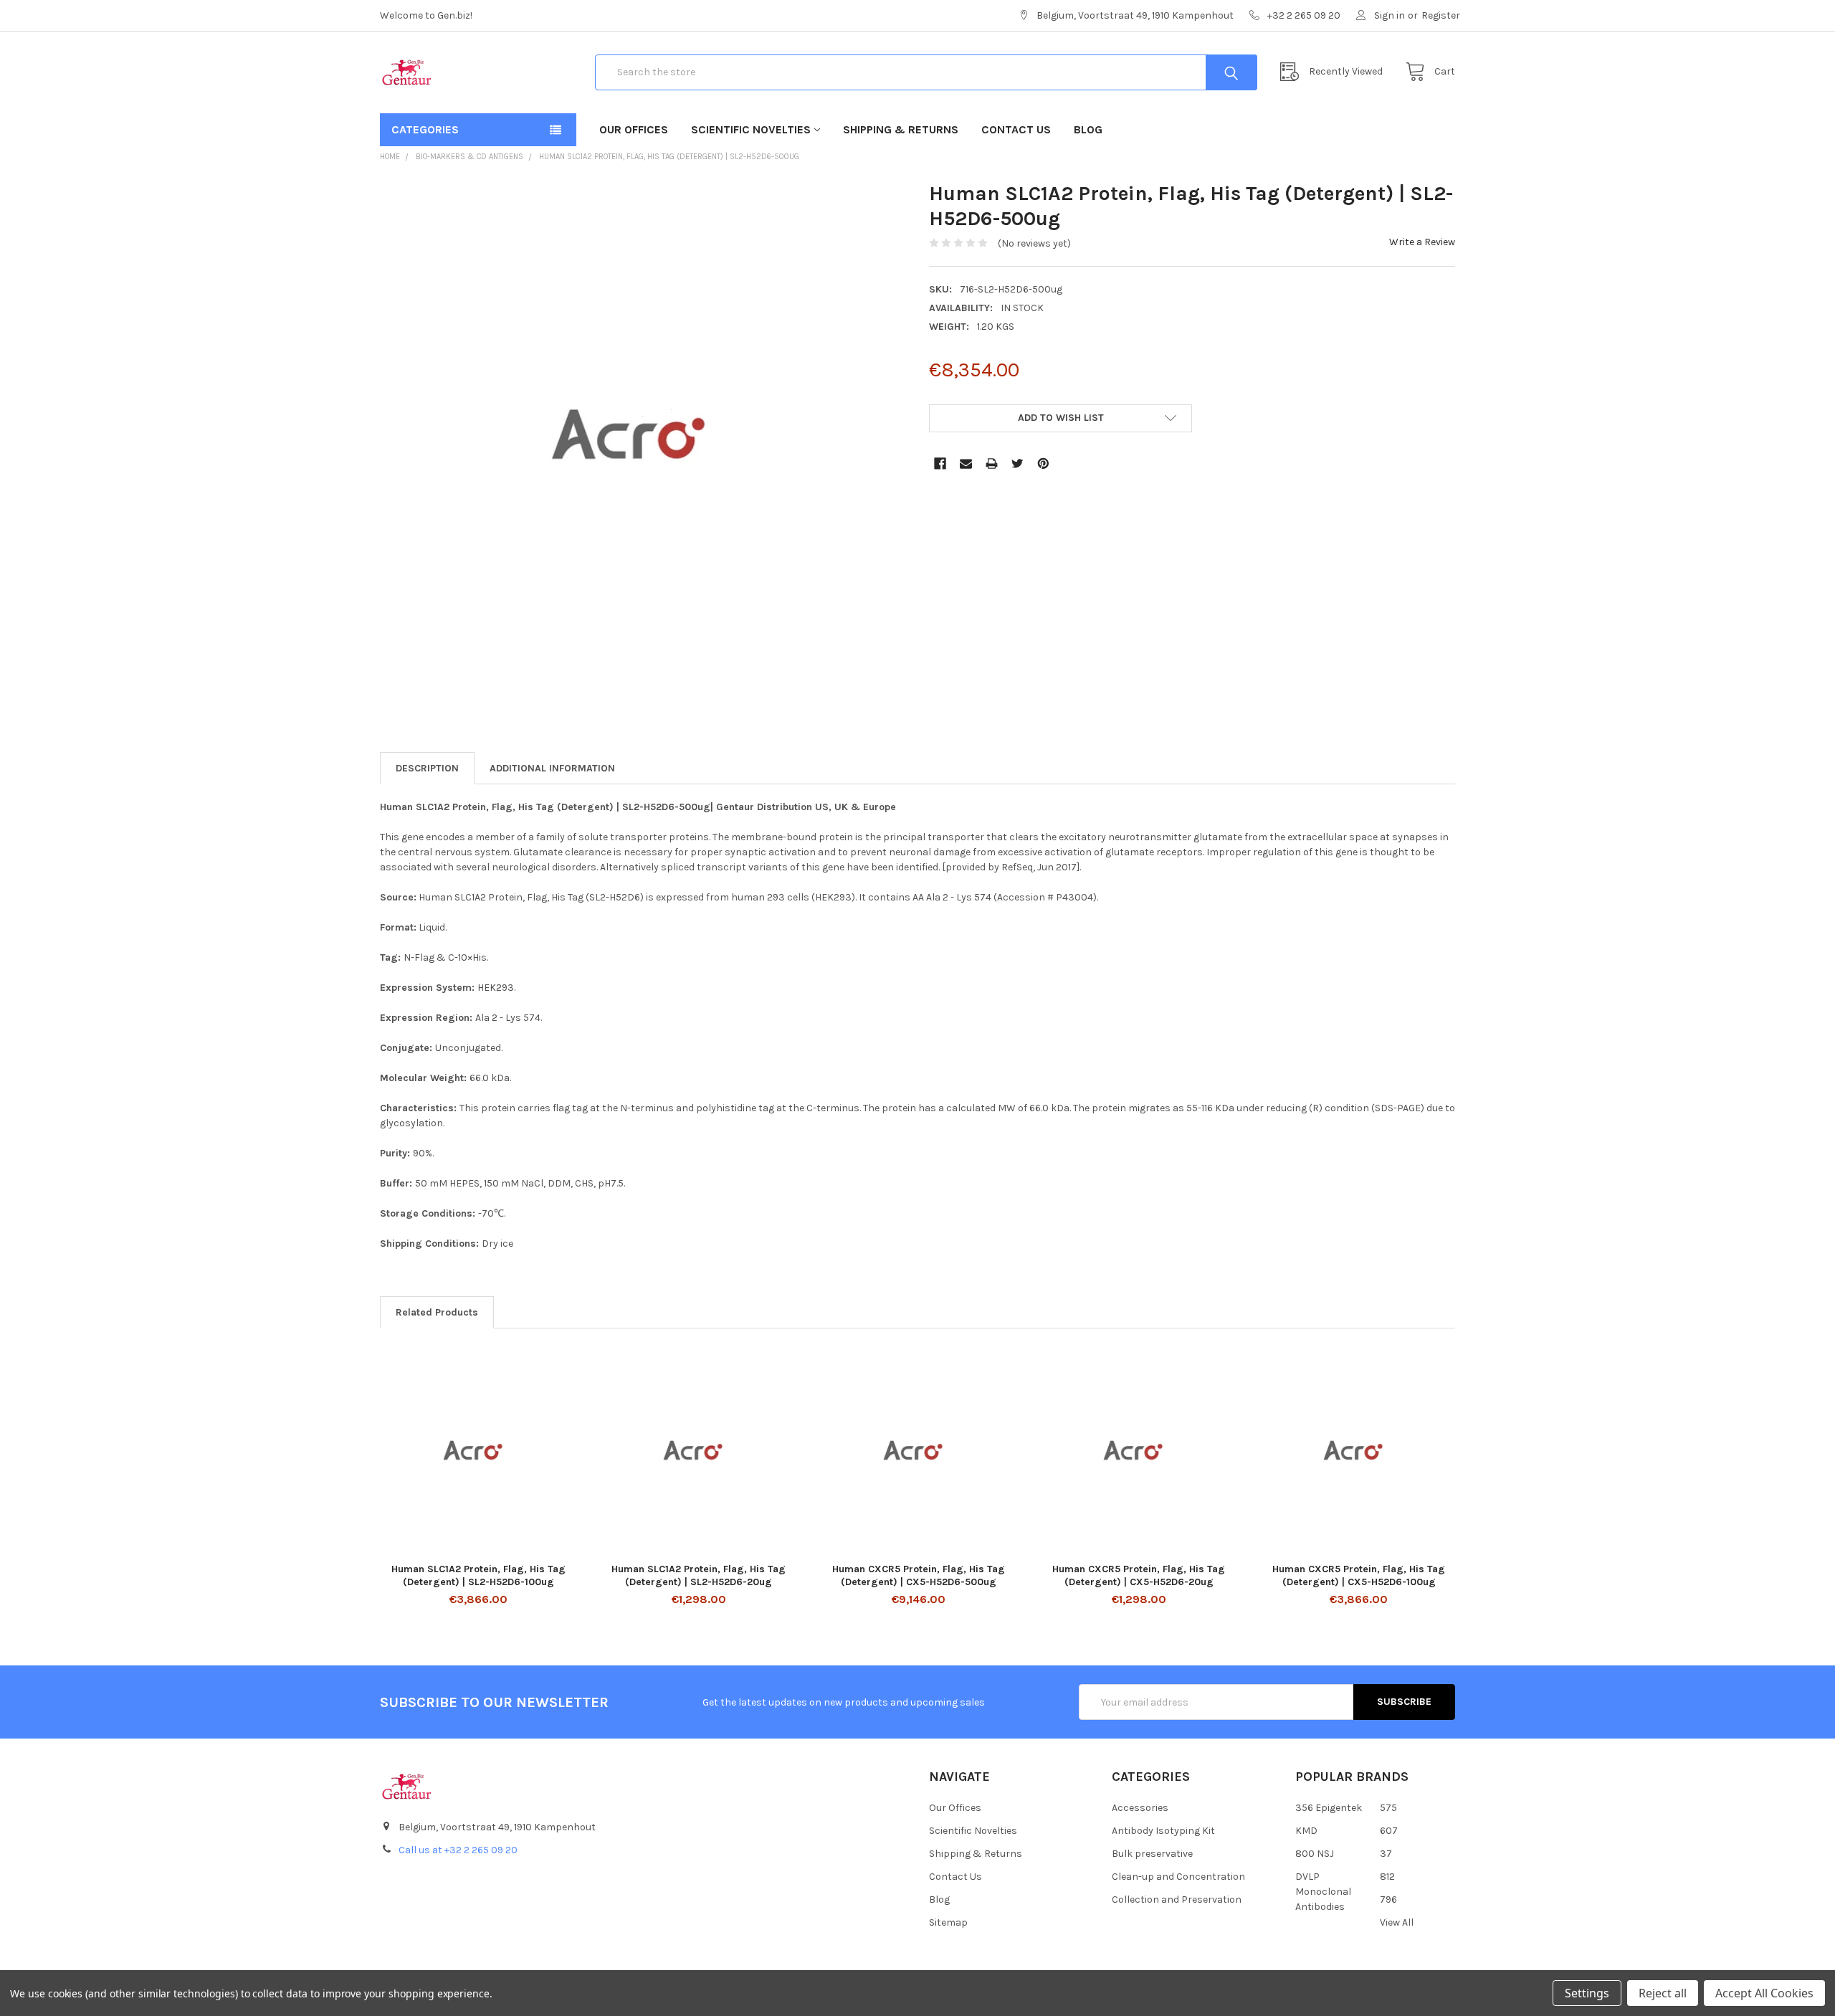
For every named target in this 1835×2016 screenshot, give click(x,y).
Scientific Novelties (751, 129)
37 (1386, 1854)
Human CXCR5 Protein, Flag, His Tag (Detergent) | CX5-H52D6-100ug (1359, 1575)
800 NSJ (1315, 1854)
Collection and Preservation (1177, 1899)
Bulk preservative (1152, 1854)
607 (1389, 1831)
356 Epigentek (1329, 1808)
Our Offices (634, 129)
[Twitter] (1017, 463)
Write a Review (1422, 242)
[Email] (966, 463)
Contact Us (1016, 129)
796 (1388, 1899)
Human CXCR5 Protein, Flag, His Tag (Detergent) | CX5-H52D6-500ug (919, 1575)
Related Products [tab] (437, 1312)
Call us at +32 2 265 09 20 (458, 1850)
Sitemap (948, 1922)
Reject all (1663, 1993)
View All (1397, 1922)
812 (1387, 1877)
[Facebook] (940, 463)
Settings (1587, 1993)
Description (427, 768)
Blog (1088, 129)
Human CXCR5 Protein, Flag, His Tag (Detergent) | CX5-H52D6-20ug (1139, 1575)
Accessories (1140, 1808)
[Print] (992, 463)
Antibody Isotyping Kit (1163, 1831)
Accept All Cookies (1764, 1993)
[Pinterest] (1043, 463)
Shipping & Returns (901, 129)
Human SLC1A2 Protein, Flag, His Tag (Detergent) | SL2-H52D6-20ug (699, 1575)
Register (1441, 15)
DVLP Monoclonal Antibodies (1323, 1892)
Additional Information (552, 768)
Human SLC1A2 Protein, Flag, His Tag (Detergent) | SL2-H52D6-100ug (478, 1575)
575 (1388, 1808)
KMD (1306, 1831)
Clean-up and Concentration (1178, 1877)
